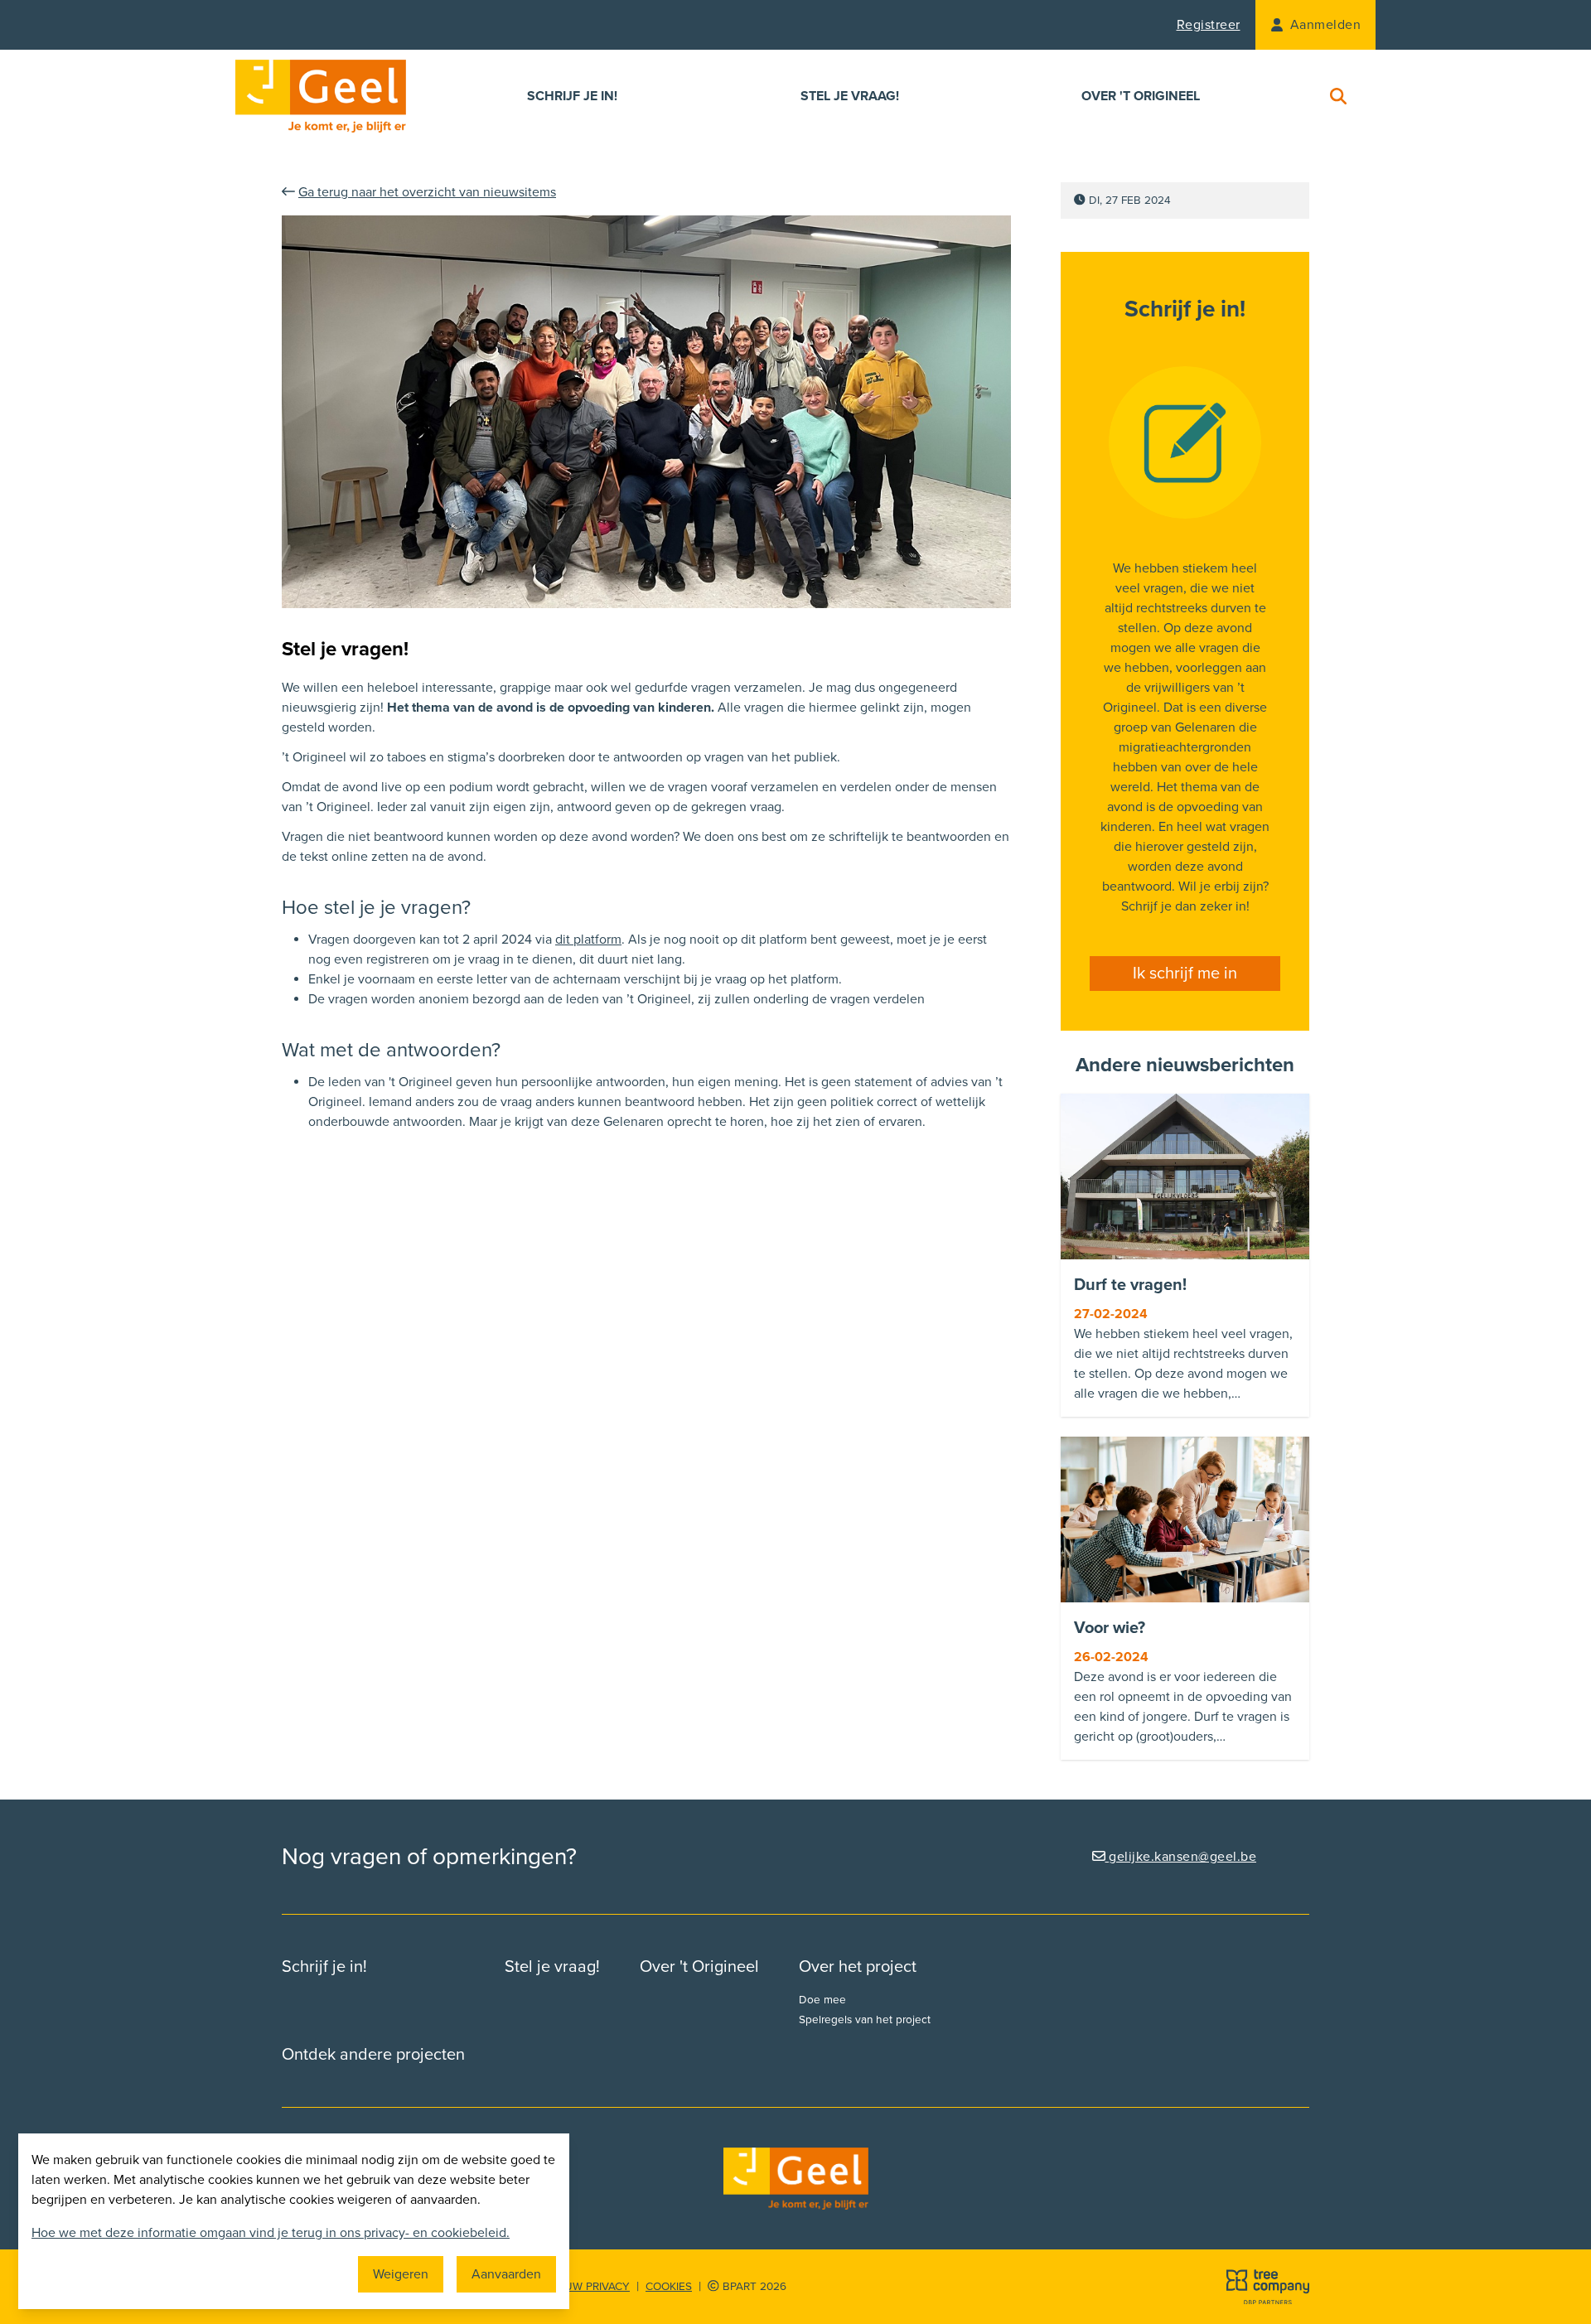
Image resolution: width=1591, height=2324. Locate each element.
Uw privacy (597, 2287)
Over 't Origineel (1141, 96)
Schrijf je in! (572, 96)
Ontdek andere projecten (373, 2055)
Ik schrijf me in (1185, 974)
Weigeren (401, 2274)
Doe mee (822, 2000)
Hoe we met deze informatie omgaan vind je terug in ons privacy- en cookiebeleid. (271, 2233)
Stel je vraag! (850, 96)
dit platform (588, 940)
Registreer (1209, 25)
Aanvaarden (506, 2274)
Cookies (669, 2287)
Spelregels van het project (865, 2020)
